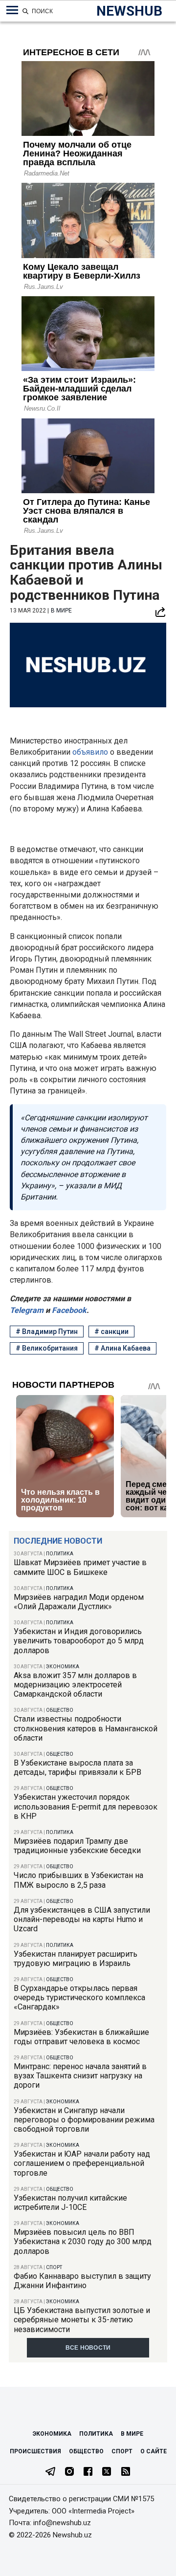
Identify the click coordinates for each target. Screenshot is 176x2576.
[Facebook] (88, 2472)
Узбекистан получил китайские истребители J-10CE (70, 2203)
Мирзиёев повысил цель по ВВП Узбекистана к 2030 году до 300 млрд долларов (83, 2241)
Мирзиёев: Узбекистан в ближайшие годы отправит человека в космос (81, 2037)
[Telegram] (50, 2472)
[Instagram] (69, 2472)
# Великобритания (47, 1348)
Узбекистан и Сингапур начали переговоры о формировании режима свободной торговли (84, 2120)
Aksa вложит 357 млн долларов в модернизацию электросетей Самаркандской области (75, 1685)
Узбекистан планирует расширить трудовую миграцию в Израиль (76, 1959)
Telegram (27, 1310)
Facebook (68, 1310)
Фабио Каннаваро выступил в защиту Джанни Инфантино (82, 2281)
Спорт (54, 2267)
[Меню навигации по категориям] (12, 10)
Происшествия (35, 2451)
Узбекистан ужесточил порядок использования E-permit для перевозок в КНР (86, 1806)
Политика (60, 1554)
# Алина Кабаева (122, 1348)
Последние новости (58, 1541)
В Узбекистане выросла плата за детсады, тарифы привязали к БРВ (77, 1768)
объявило (91, 752)
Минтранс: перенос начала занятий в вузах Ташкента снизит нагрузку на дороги (80, 2076)
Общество (60, 1710)
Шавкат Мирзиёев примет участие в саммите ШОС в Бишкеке (80, 1567)
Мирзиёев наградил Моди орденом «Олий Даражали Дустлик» (79, 1602)
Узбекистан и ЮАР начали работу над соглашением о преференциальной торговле (82, 2163)
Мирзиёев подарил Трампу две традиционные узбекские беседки (77, 1846)
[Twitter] (107, 2472)
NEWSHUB (129, 11)
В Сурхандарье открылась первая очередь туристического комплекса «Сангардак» (79, 1997)
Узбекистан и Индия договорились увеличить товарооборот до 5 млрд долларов (79, 1641)
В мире (61, 611)
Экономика (63, 1667)
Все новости (88, 2348)
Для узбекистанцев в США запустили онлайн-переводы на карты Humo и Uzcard (82, 1919)
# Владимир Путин (47, 1332)
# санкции (111, 1332)
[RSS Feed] (126, 2472)
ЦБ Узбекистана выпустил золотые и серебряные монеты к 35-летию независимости (82, 2320)
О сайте (154, 2451)
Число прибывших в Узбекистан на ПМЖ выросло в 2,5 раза (78, 1880)
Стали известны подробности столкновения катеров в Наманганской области (86, 1728)
